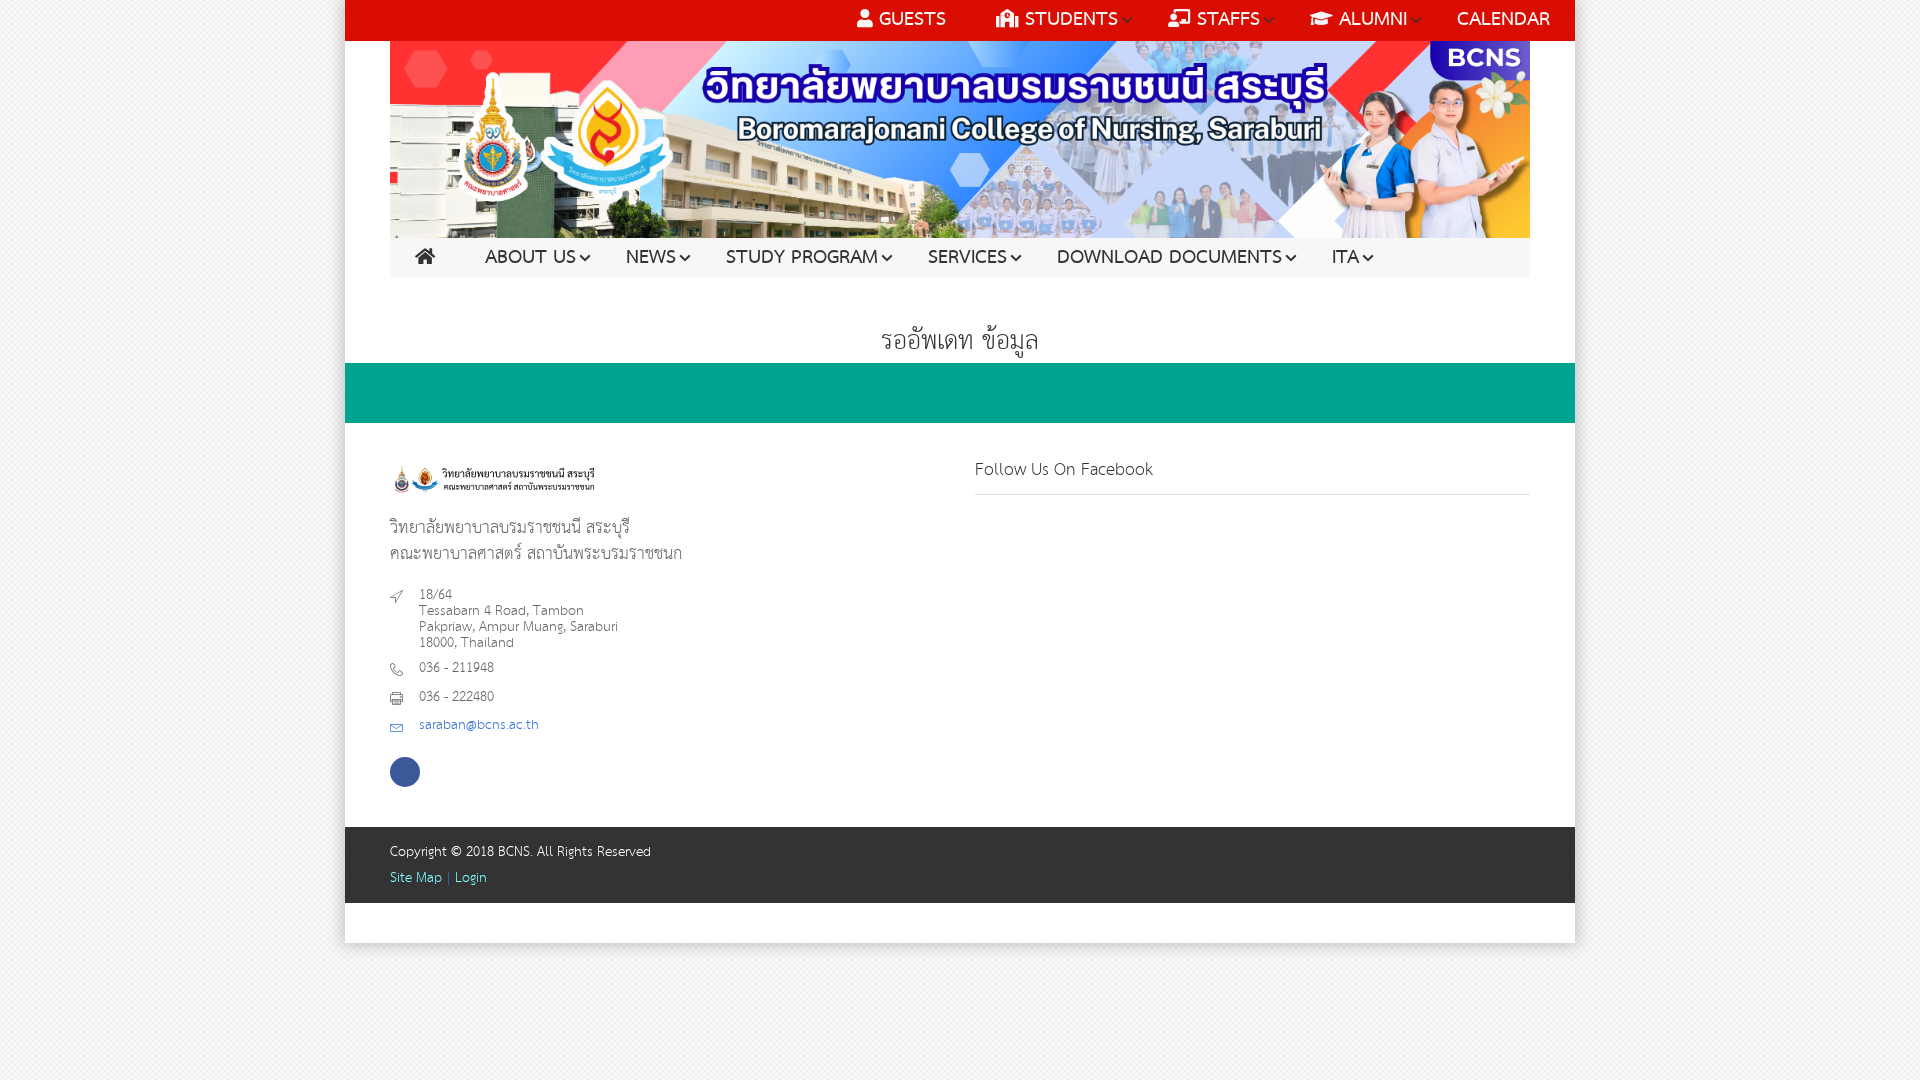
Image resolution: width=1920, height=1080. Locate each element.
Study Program (802, 258)
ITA (1345, 258)
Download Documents (1169, 258)
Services (967, 258)
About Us (530, 258)
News (651, 258)
